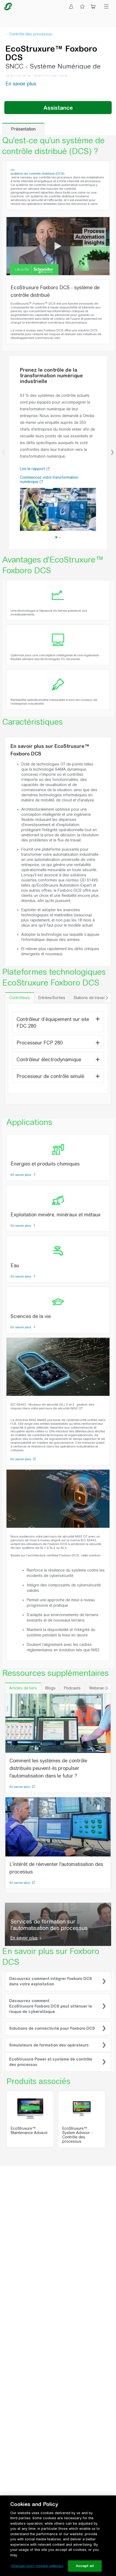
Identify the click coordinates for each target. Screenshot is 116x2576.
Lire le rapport (33, 469)
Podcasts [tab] (72, 1688)
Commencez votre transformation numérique (49, 480)
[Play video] (58, 246)
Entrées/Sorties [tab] (52, 998)
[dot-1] (60, 537)
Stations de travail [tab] (89, 998)
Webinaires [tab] (99, 1688)
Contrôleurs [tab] (20, 998)
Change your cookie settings (37, 2566)
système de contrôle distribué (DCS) (37, 174)
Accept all (85, 2566)
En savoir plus (21, 1175)
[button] (4, 452)
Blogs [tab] (50, 1688)
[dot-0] (56, 537)
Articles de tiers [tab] (23, 1688)
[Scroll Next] (107, 998)
